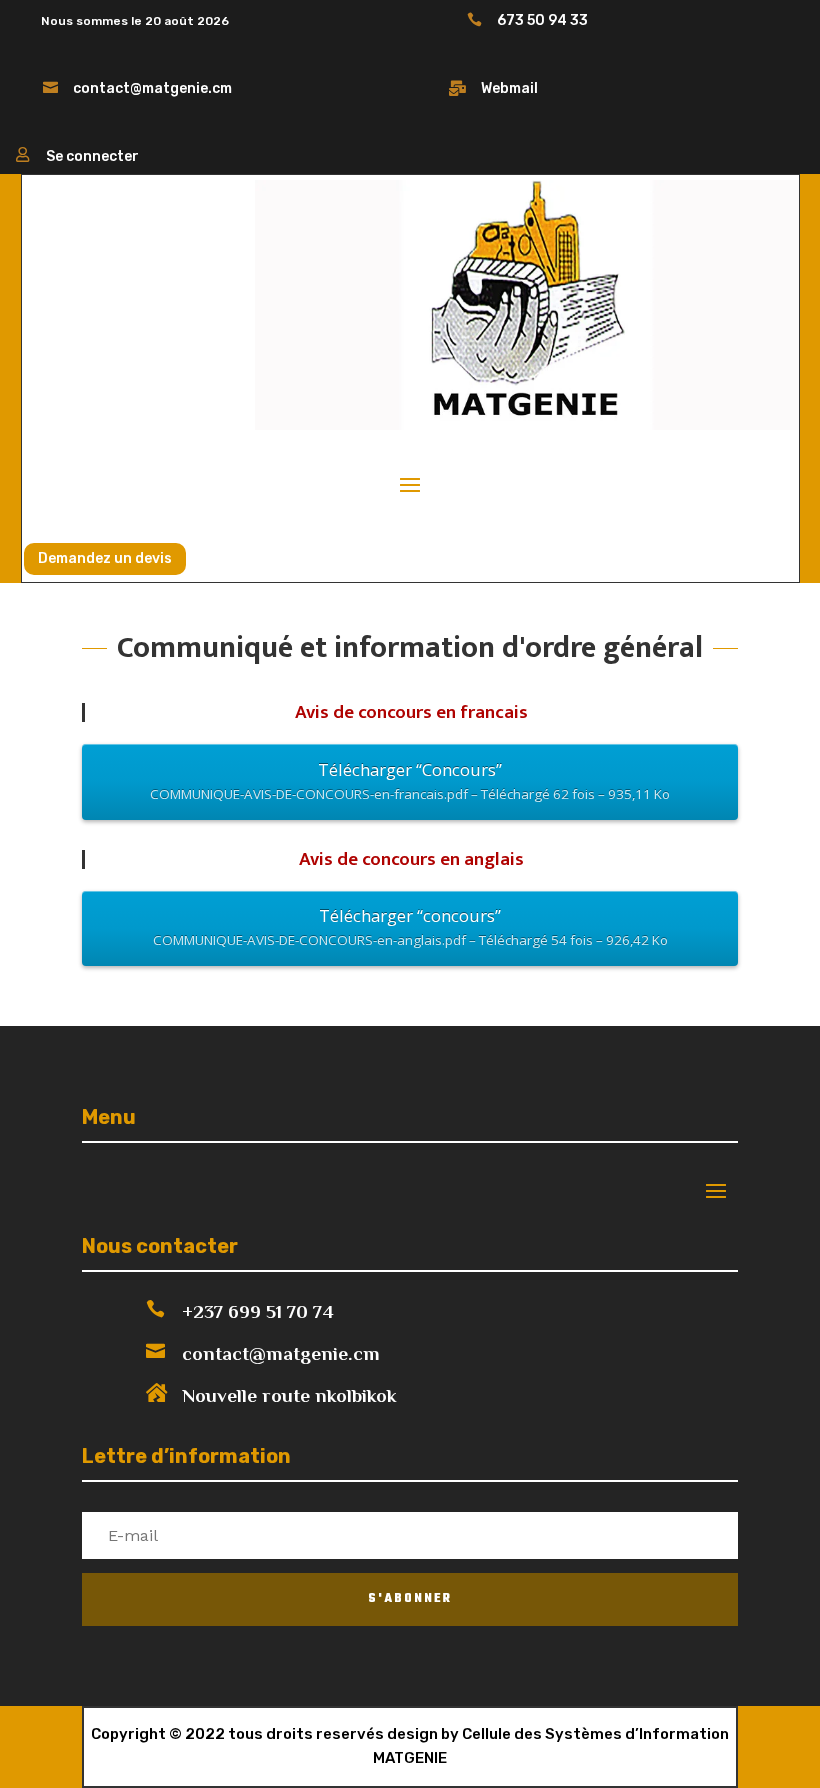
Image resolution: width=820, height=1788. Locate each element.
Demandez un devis (105, 558)
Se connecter (92, 156)
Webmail (509, 88)
